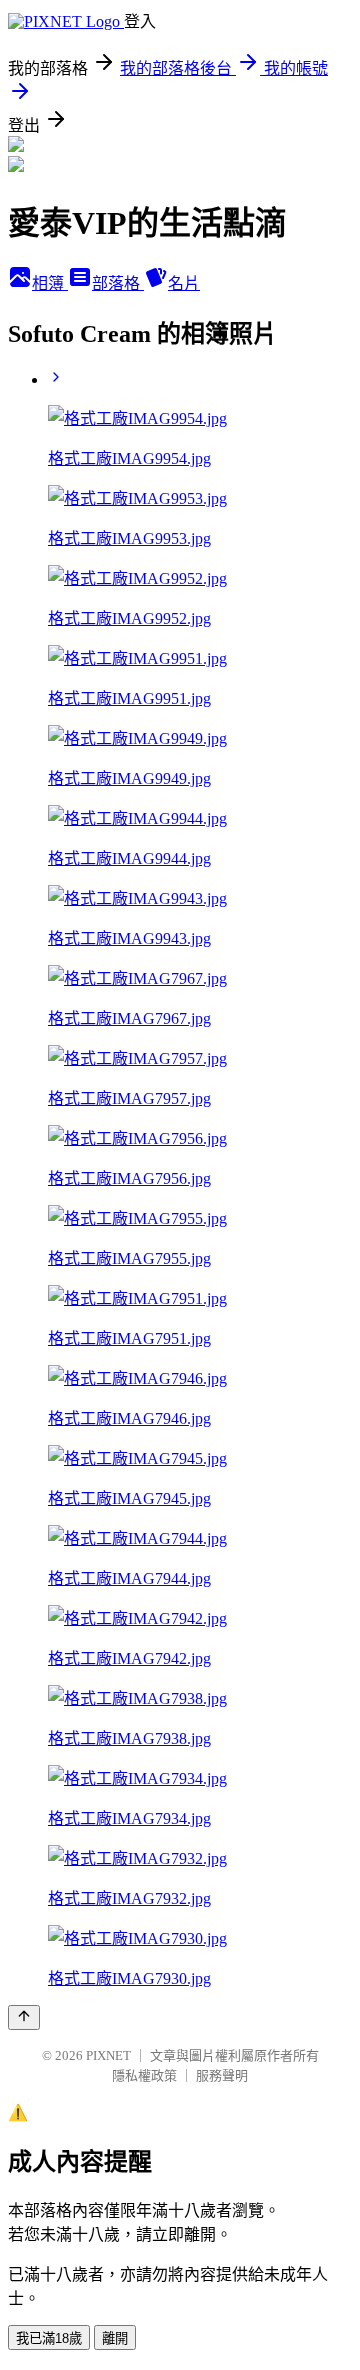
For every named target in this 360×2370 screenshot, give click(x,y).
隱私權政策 (144, 2075)
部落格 (118, 283)
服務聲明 (222, 2075)
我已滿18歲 (49, 2338)
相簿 (50, 283)
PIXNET (108, 2055)
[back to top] (24, 2017)
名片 (184, 283)
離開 (115, 2338)
